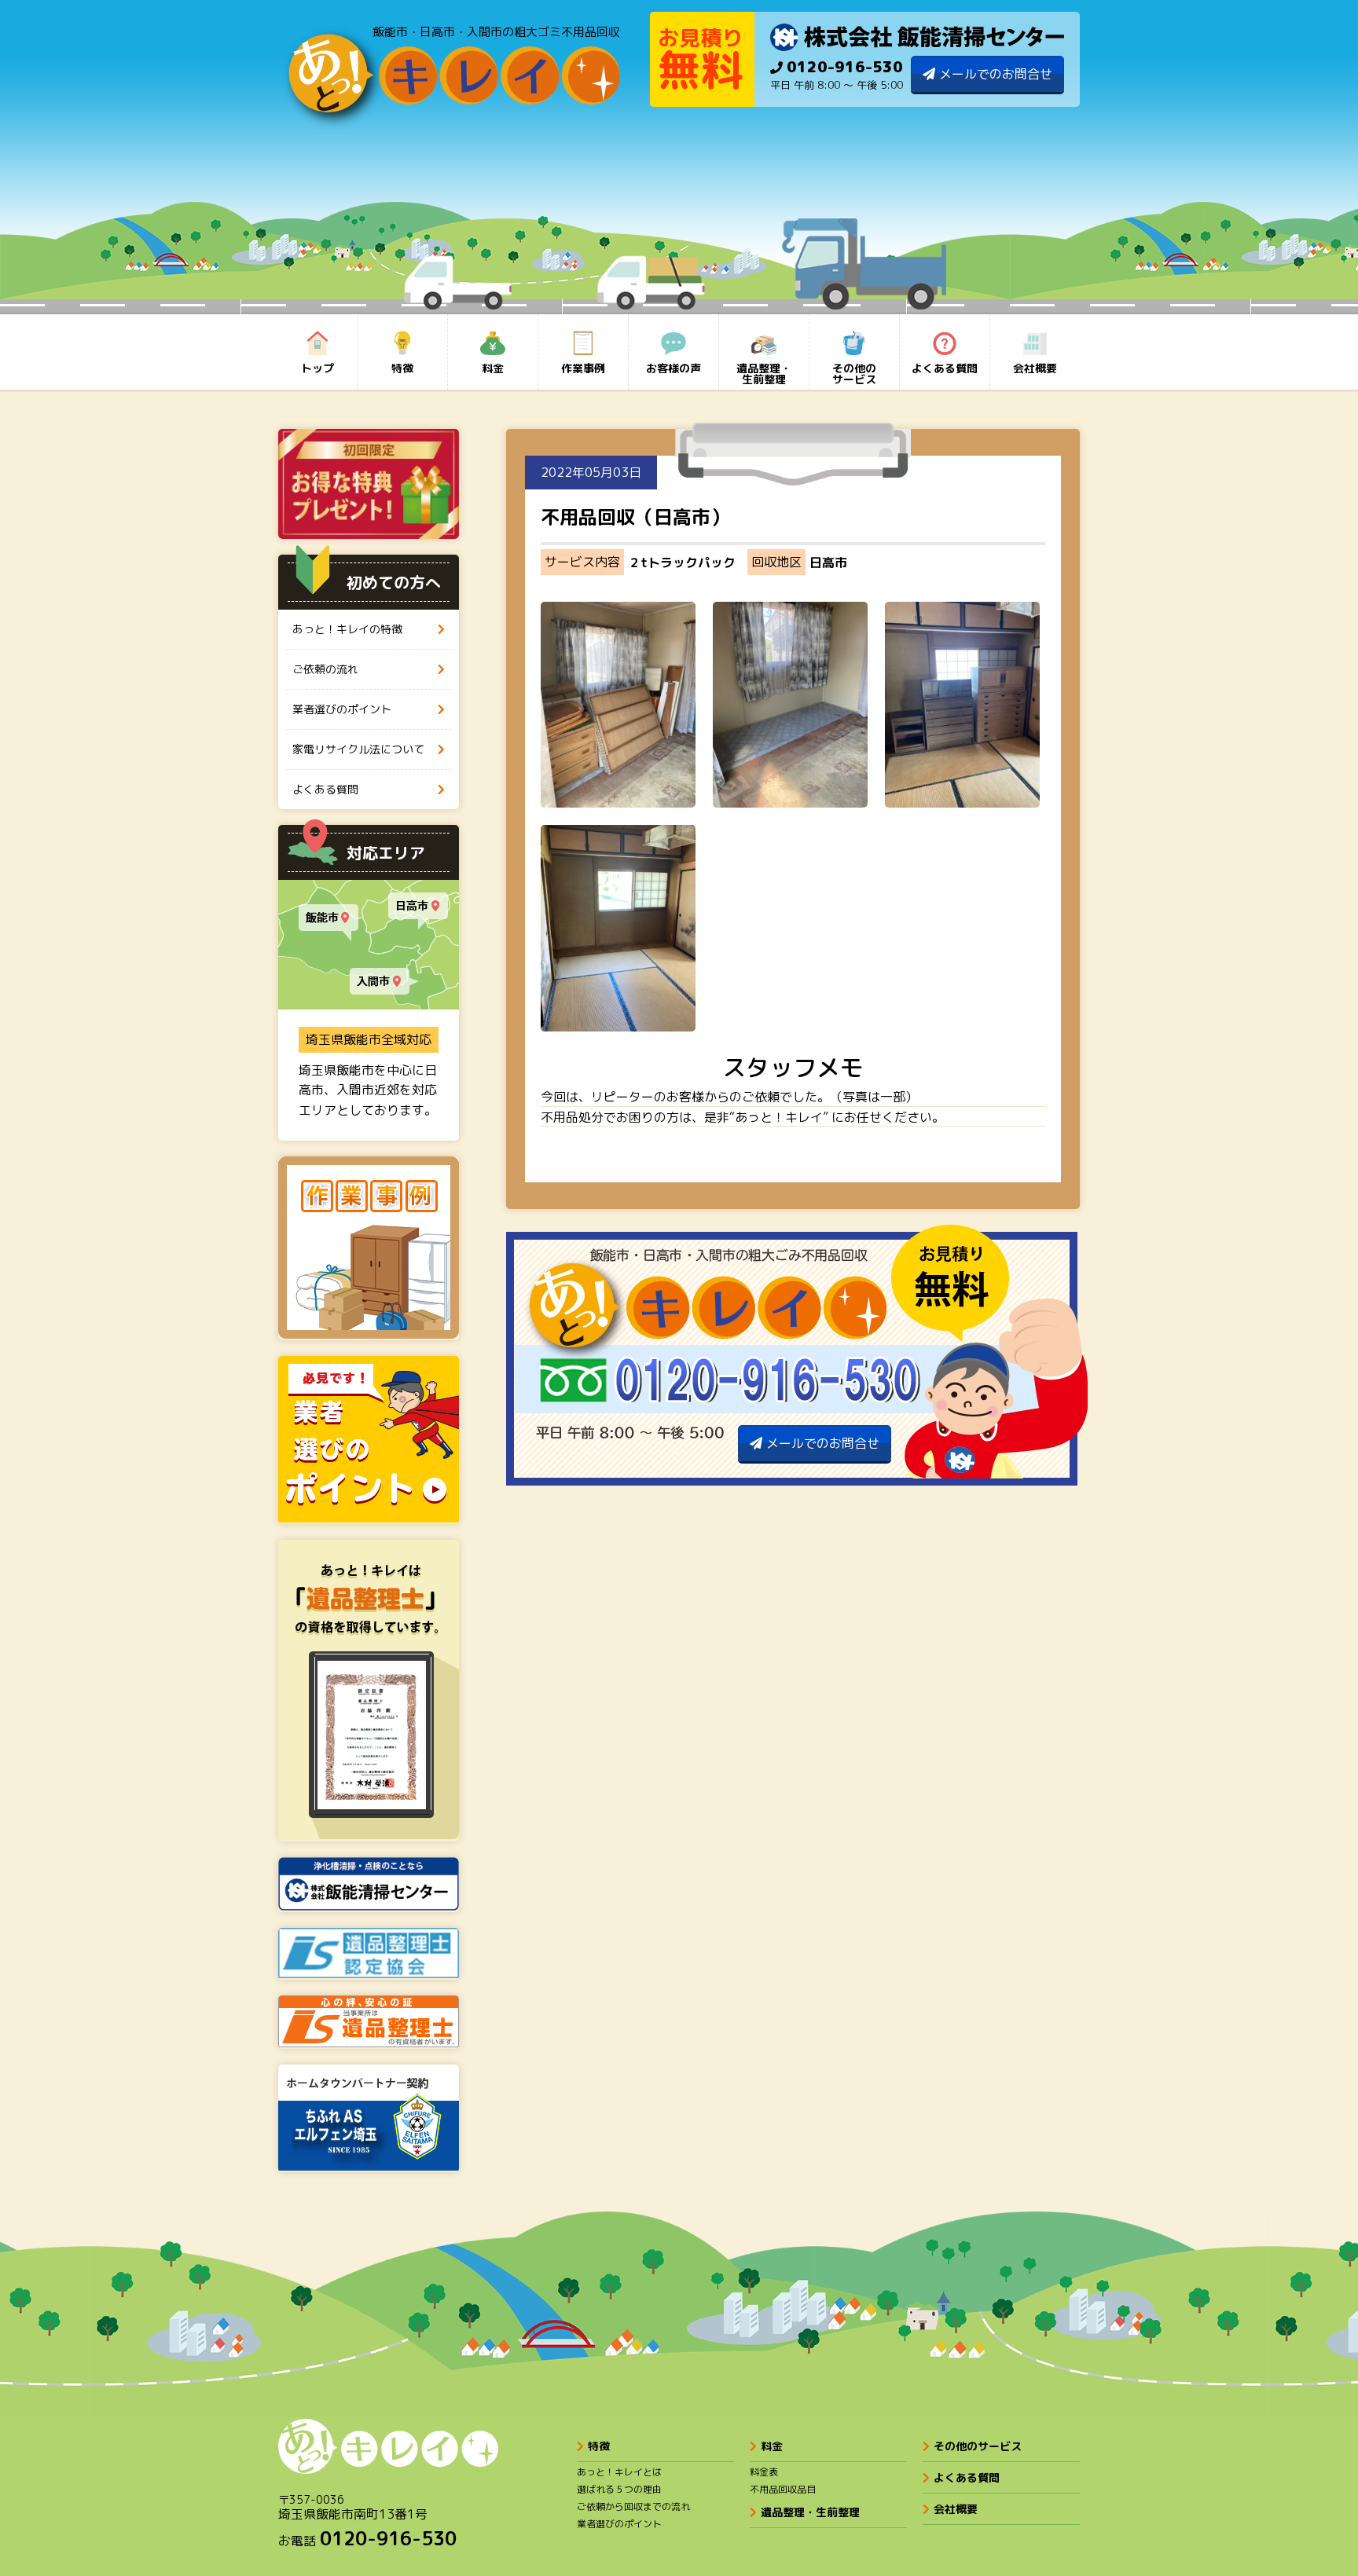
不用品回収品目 (783, 2489)
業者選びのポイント (619, 2524)
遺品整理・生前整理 (810, 2512)
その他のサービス (978, 2446)
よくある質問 (967, 2477)
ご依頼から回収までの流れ (633, 2506)
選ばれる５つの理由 (619, 2489)
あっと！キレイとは (619, 2472)
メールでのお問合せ (996, 74)
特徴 (599, 2446)
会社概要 (956, 2509)
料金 (772, 2446)
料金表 (764, 2472)
